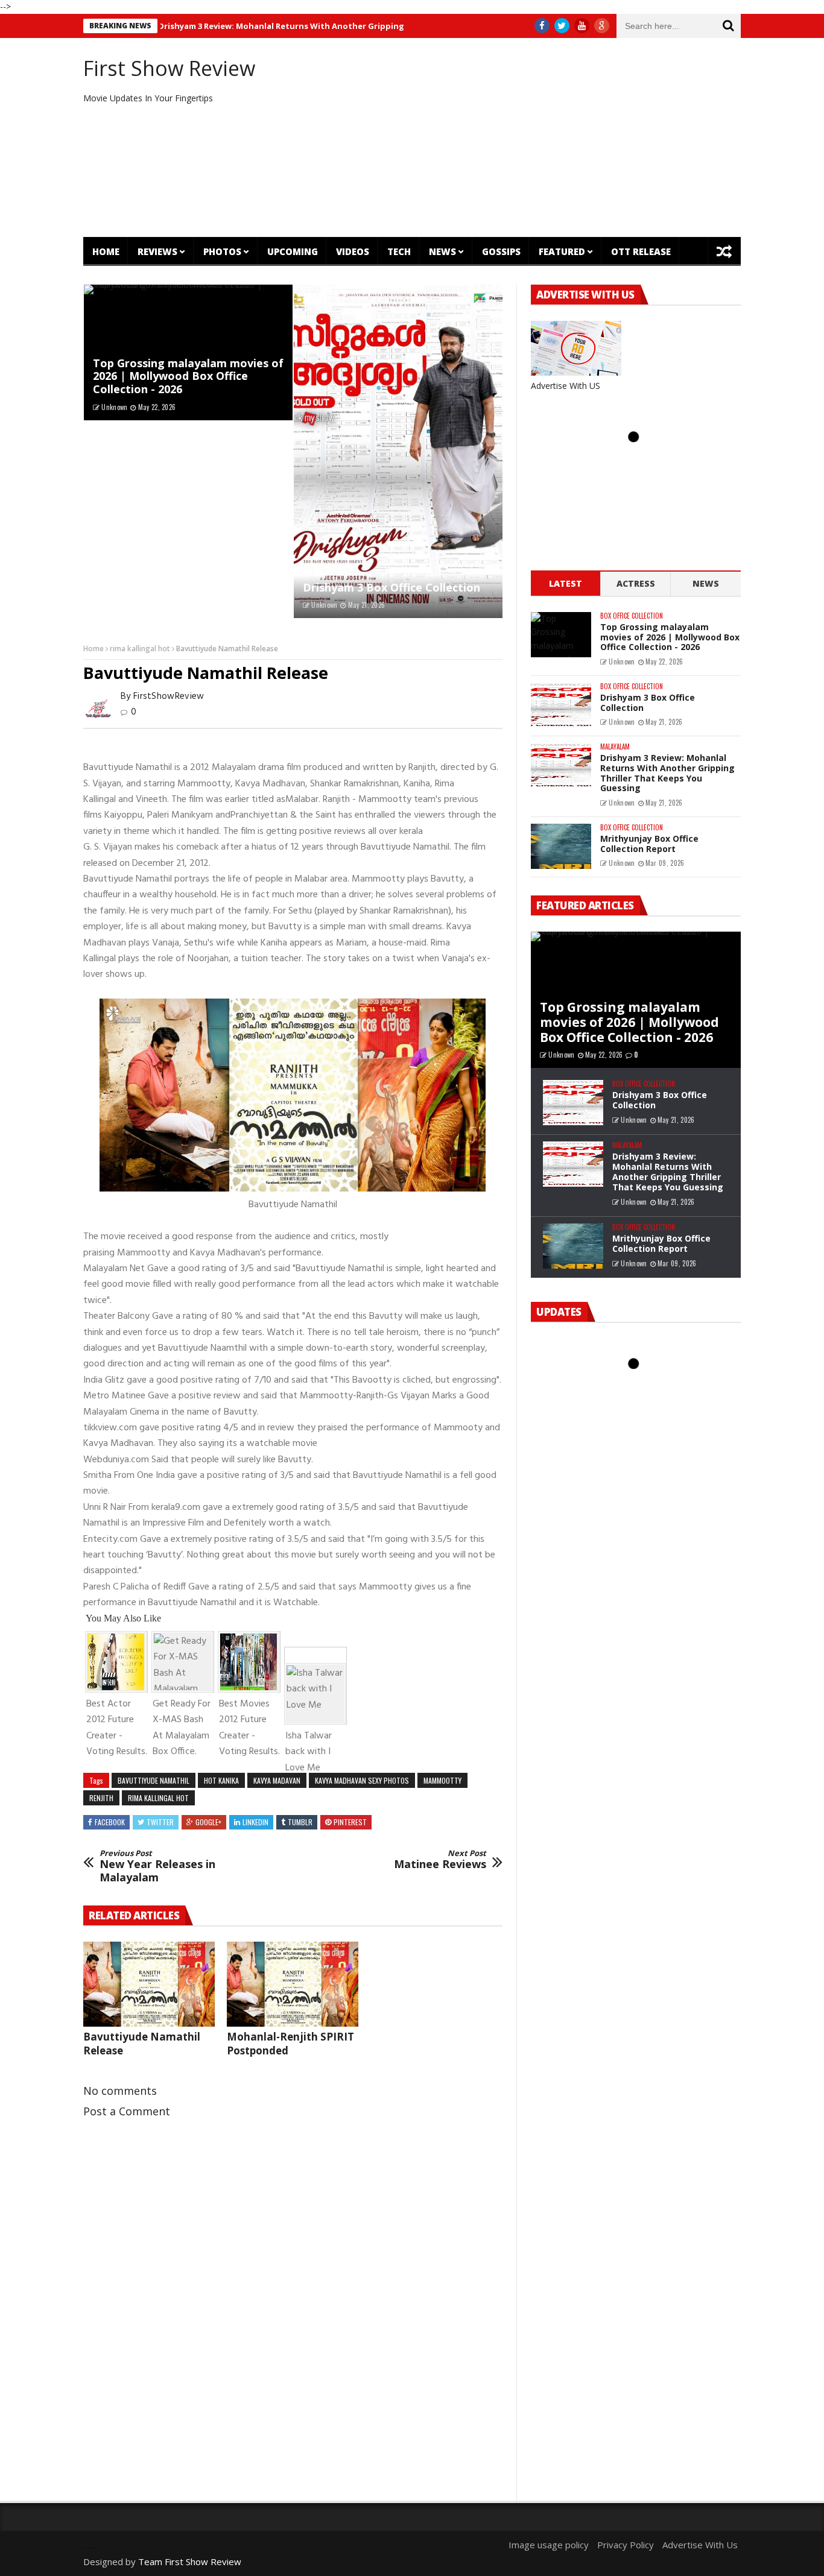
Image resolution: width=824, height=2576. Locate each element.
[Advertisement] (524, 137)
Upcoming (293, 251)
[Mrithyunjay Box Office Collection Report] (561, 846)
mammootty (442, 1780)
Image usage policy (549, 2545)
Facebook (110, 1822)
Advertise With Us (700, 2545)
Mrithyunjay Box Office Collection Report (649, 844)
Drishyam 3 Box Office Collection (391, 587)
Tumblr (300, 1822)
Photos (222, 251)
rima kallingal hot (140, 649)
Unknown (114, 407)
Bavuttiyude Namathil (154, 1780)
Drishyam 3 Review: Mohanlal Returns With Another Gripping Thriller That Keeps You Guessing (286, 26)
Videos (353, 251)
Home (106, 251)
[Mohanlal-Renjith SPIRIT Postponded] (293, 1984)
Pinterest (350, 1822)
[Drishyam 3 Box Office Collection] (398, 452)
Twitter (160, 1822)
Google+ (208, 1822)
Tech (399, 251)
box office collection (632, 616)
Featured (562, 251)
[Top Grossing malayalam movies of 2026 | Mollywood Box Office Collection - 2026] (561, 635)
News (442, 251)
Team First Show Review (190, 2562)
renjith (101, 1798)
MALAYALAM (615, 747)
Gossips (501, 251)
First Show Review (169, 68)
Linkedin (255, 1822)
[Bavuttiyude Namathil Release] (149, 1984)
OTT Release (641, 251)
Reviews (157, 251)
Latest (566, 583)
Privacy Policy (626, 2545)
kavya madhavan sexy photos (362, 1780)
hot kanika (221, 1780)
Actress (636, 583)
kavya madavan (277, 1780)
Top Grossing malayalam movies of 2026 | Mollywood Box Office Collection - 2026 (188, 376)
